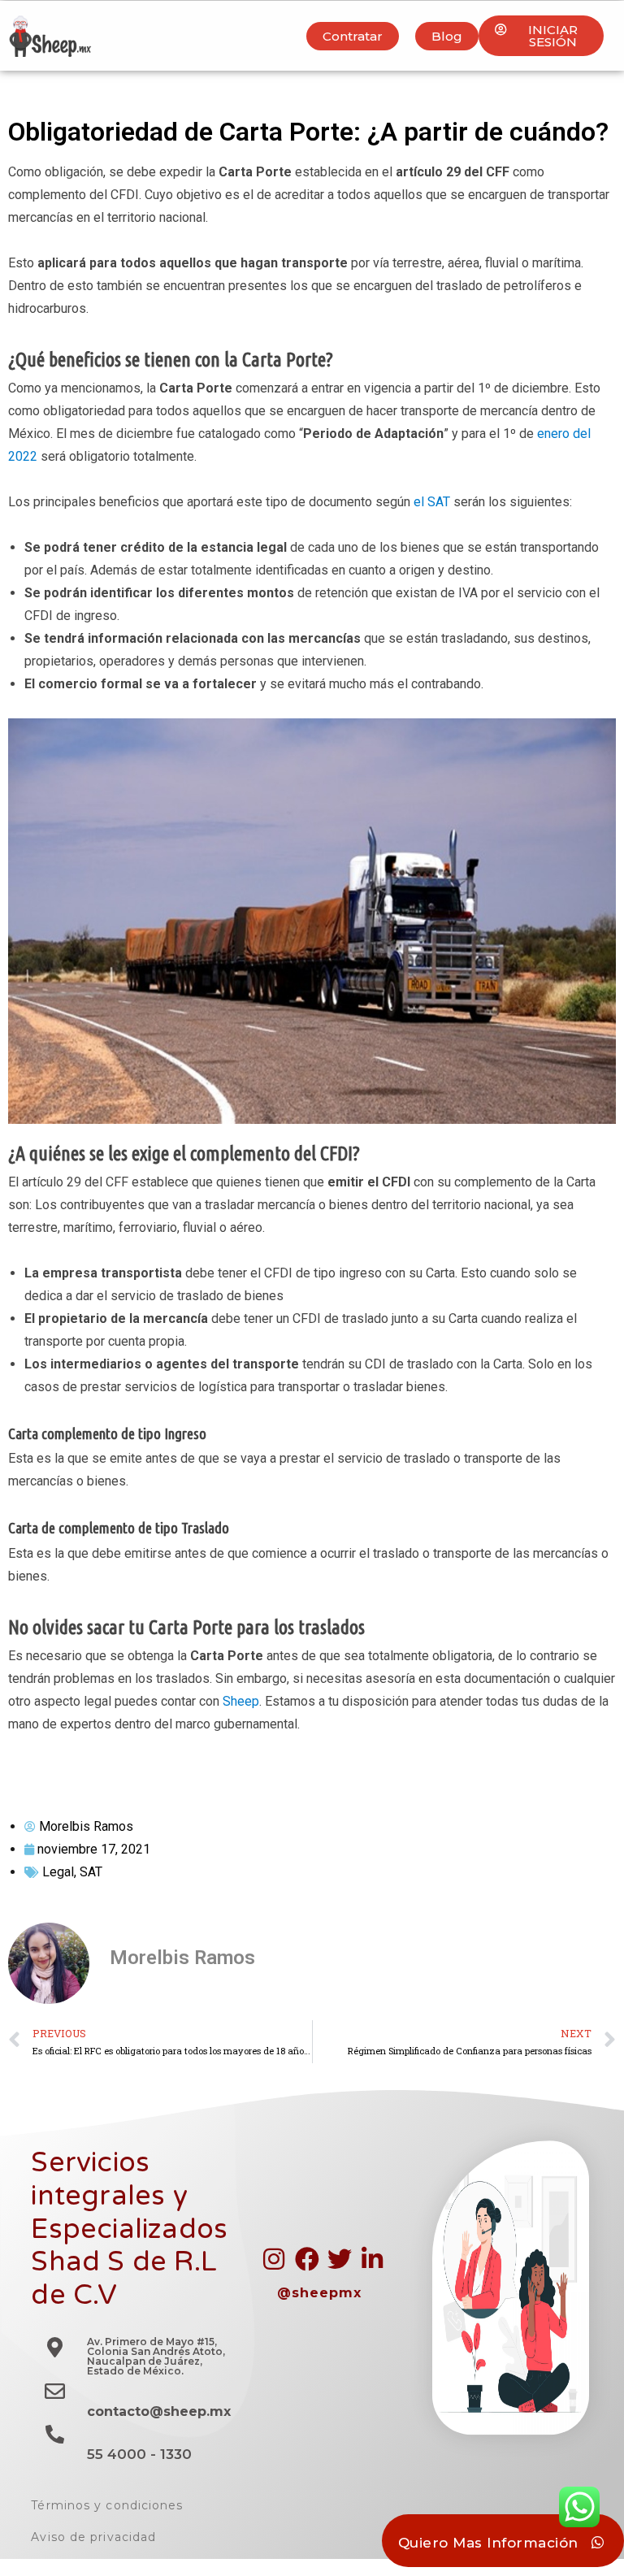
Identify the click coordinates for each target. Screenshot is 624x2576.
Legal (58, 1872)
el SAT (432, 502)
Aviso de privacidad (93, 2537)
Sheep (241, 1701)
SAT (91, 1872)
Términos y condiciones (107, 2505)
